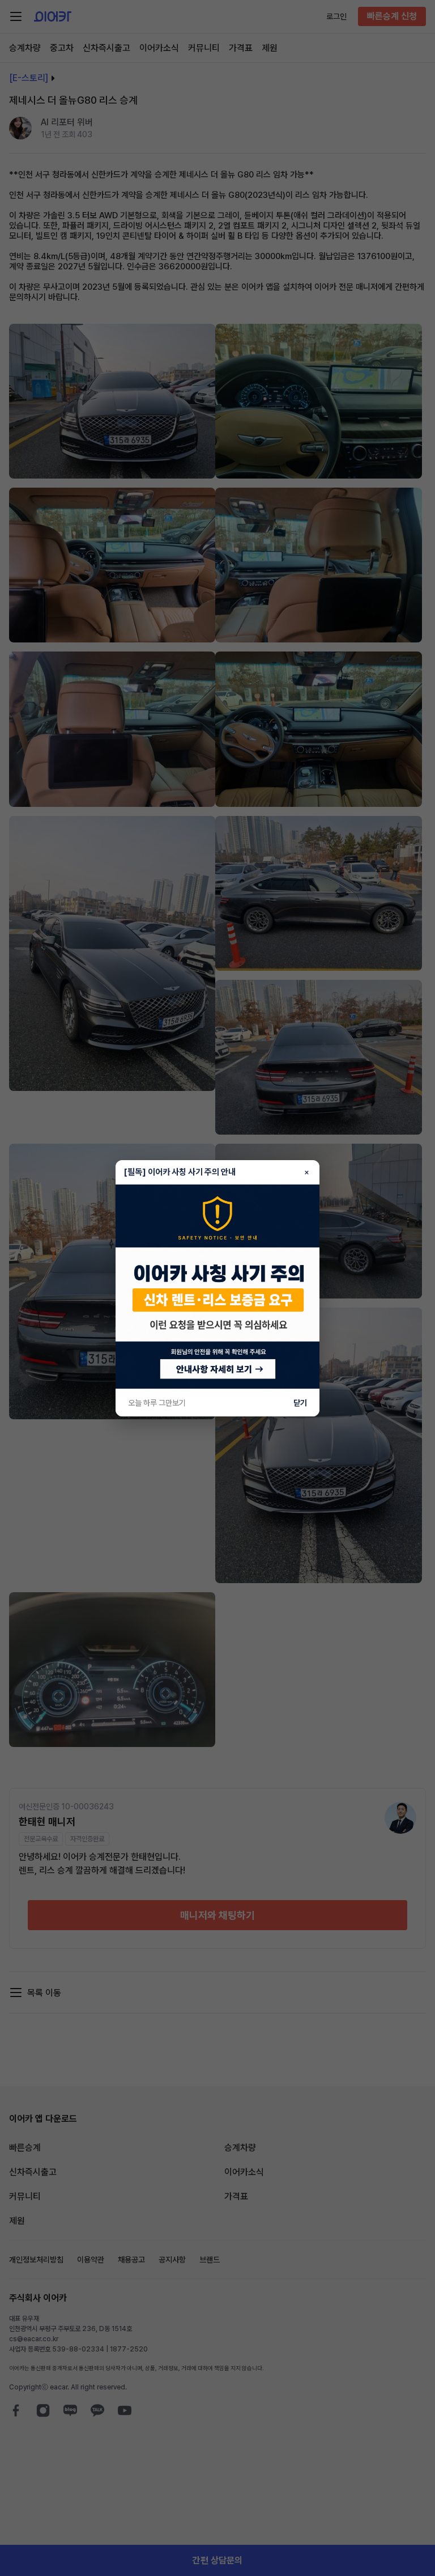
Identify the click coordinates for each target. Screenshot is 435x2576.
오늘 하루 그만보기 (157, 1403)
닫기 (300, 1403)
